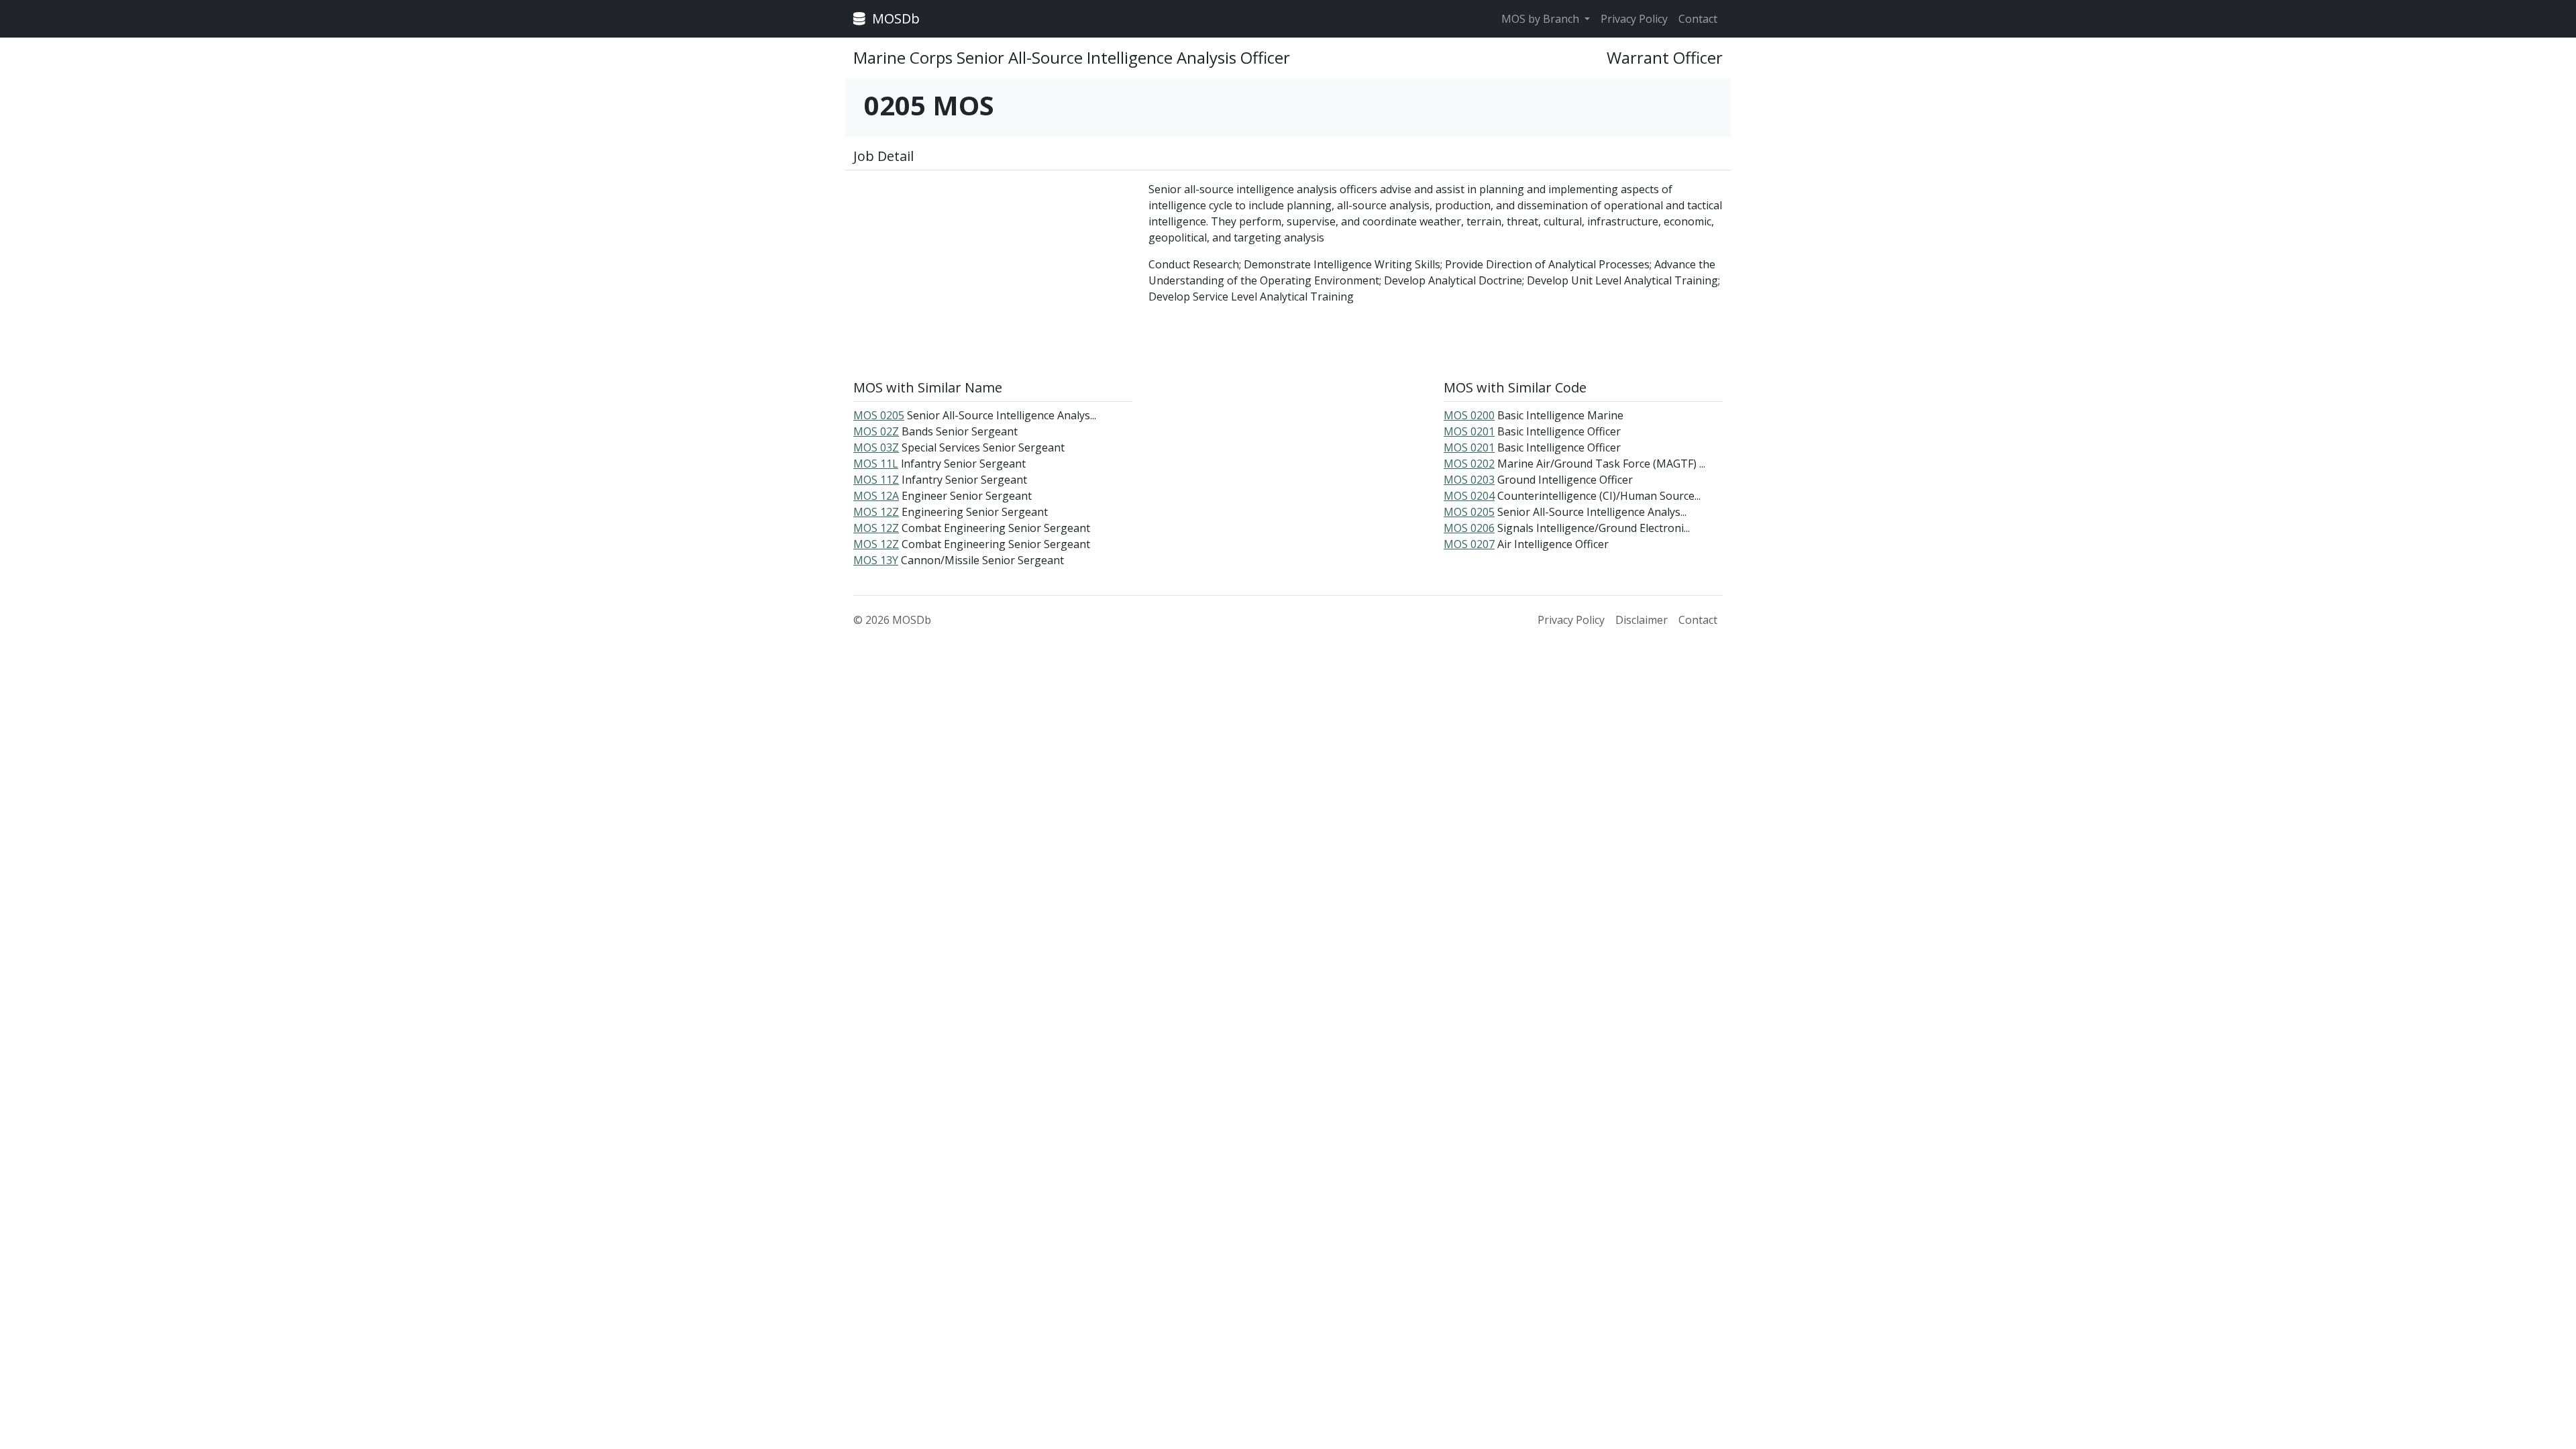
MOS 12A (876, 496)
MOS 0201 (1469, 431)
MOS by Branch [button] (1542, 19)
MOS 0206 (1469, 528)
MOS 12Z (876, 512)
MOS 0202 (1469, 464)
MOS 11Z (876, 480)
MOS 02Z (876, 431)
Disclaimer (1642, 620)
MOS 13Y (876, 560)
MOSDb (894, 18)
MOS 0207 (1469, 544)
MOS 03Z (876, 447)
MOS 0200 (1469, 415)
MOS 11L (876, 464)
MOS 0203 (1469, 480)
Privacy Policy (1634, 19)
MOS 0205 (879, 415)
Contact (1698, 19)
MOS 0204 (1469, 496)
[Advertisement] (993, 275)
